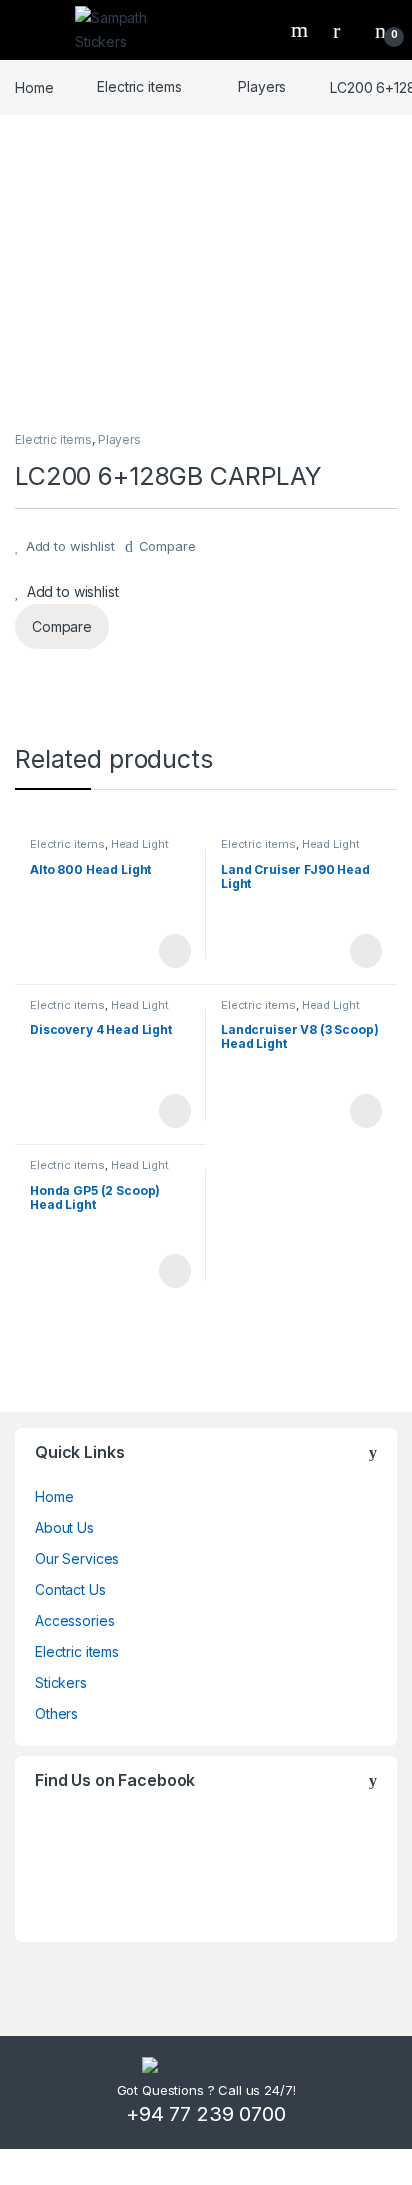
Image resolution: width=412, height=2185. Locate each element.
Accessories (74, 1620)
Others (56, 1713)
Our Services (77, 1558)
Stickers (61, 1682)
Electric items (139, 86)
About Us (64, 1527)
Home (34, 86)
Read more (174, 951)
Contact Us (70, 1589)
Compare (167, 546)
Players (262, 86)
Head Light (140, 844)
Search (302, 30)
